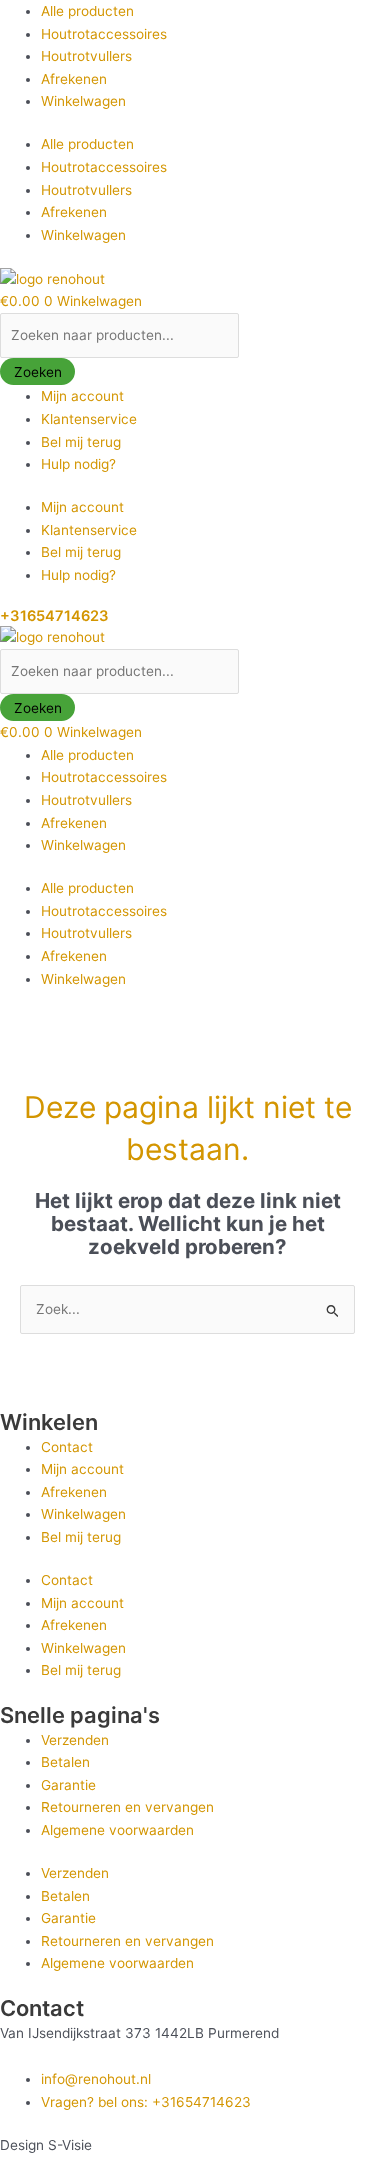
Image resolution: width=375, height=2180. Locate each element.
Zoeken (38, 372)
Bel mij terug (81, 442)
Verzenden (75, 1740)
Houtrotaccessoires (104, 34)
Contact (67, 1447)
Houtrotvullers (86, 56)
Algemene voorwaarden (117, 1830)
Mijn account (82, 396)
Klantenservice (89, 419)
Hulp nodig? (78, 464)
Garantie (68, 1785)
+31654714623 (54, 616)
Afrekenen (74, 79)
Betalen (65, 1762)
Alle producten (87, 11)
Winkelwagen (83, 101)
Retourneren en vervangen (127, 1807)
